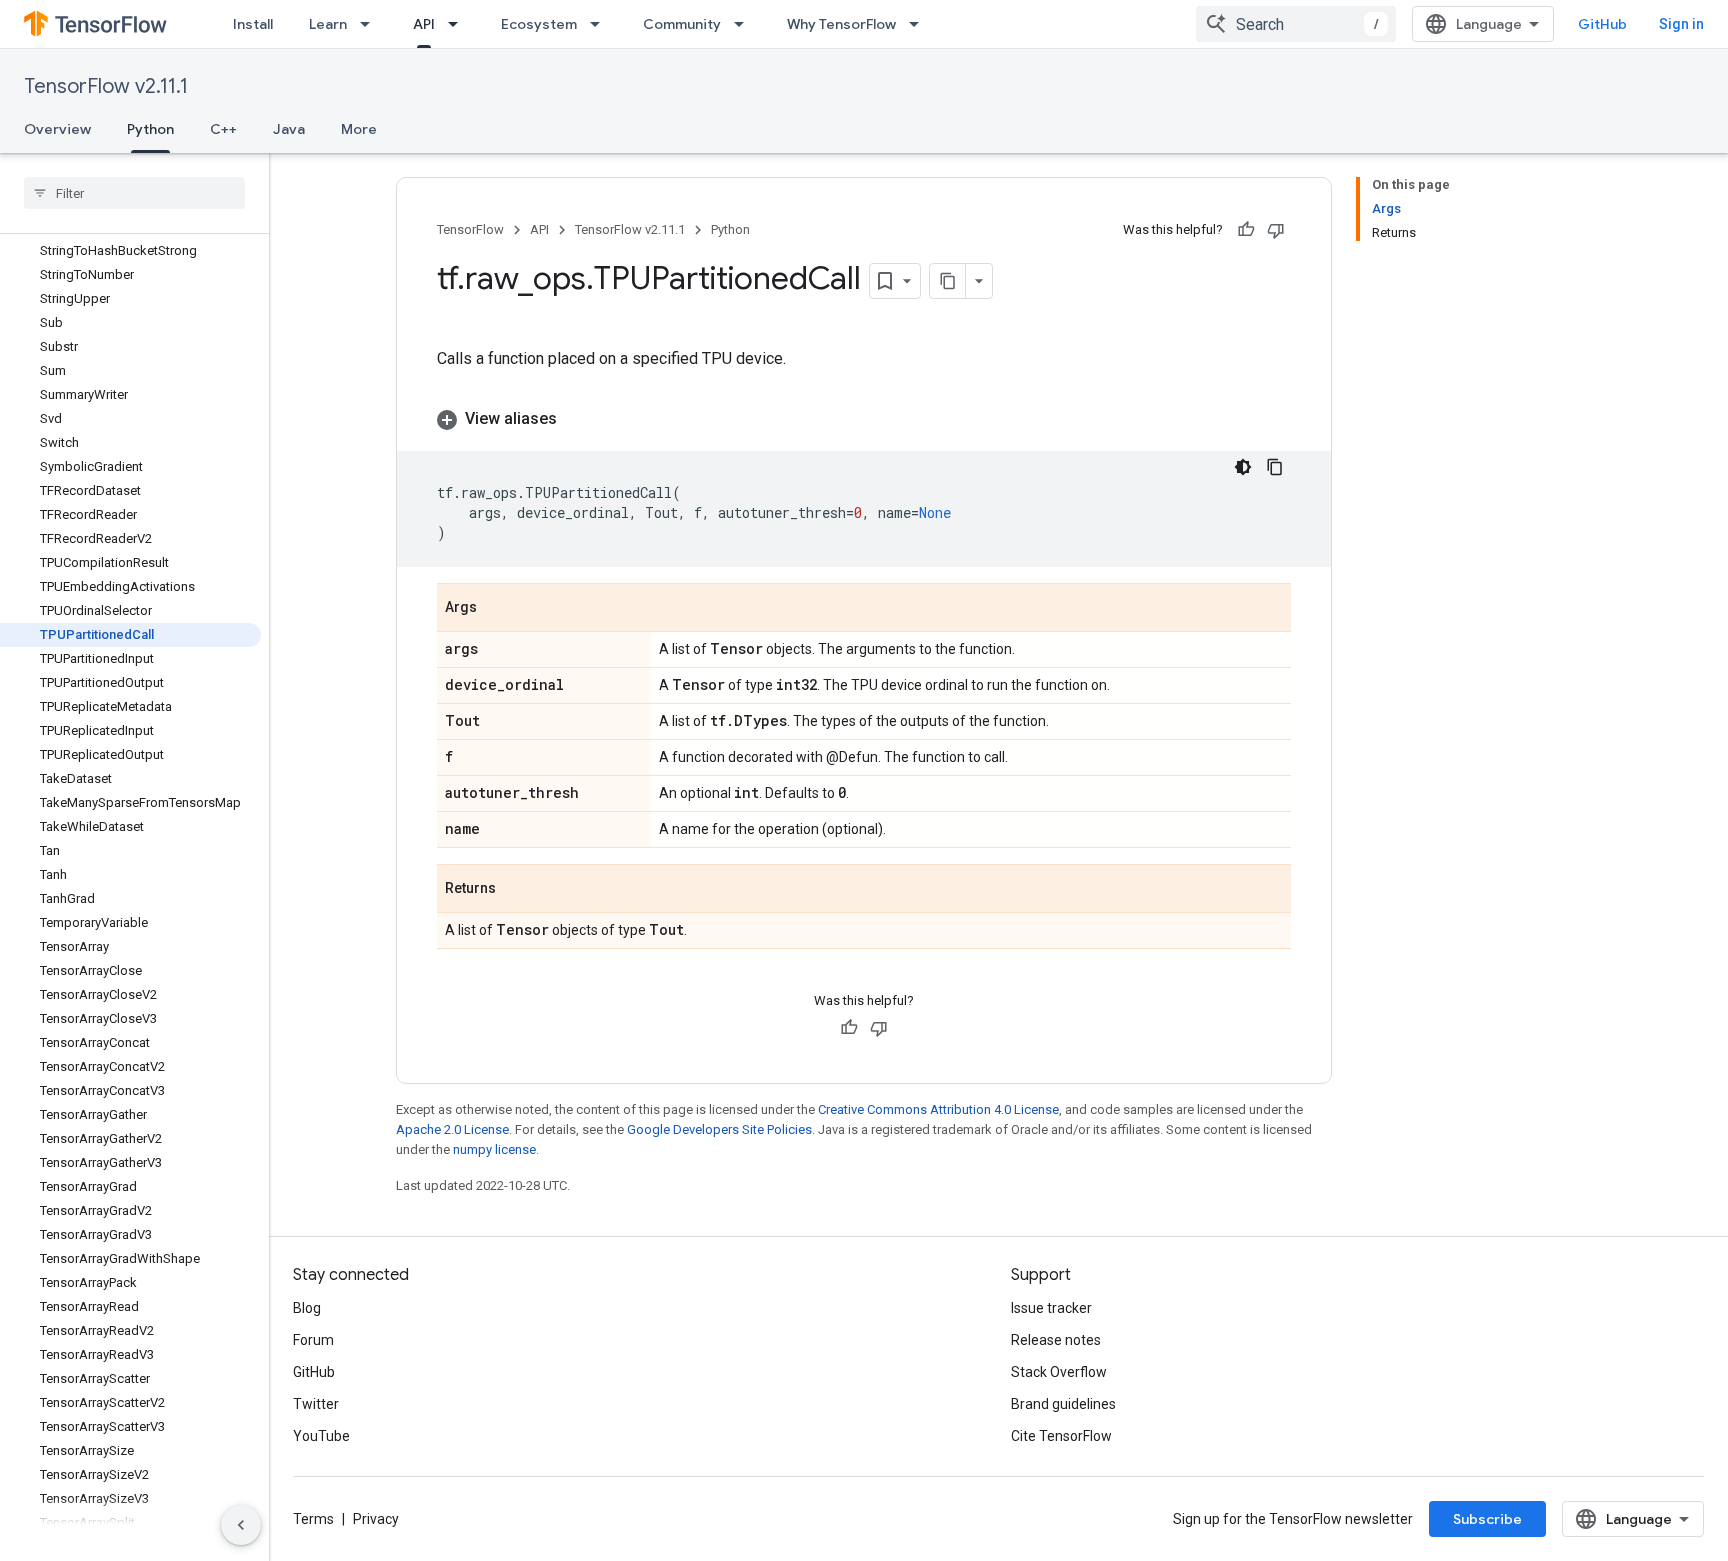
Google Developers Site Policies (719, 1129)
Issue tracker (1051, 1308)
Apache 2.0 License (452, 1129)
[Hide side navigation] (241, 1525)
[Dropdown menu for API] (459, 24)
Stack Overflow (1059, 1372)
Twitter (316, 1404)
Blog (307, 1308)
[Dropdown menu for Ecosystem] (601, 24)
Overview (57, 129)
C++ (223, 129)
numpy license (494, 1149)
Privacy (376, 1519)
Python (150, 129)
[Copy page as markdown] (948, 281)
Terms (313, 1519)
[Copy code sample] (1275, 467)
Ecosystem (539, 24)
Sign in (1681, 24)
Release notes (1056, 1340)
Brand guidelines (1063, 1404)
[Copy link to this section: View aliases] (577, 419)
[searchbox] (134, 193)
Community (682, 24)
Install (253, 24)
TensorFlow (470, 229)
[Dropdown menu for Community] (745, 24)
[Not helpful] (1276, 230)
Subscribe (1487, 1519)
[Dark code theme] (1243, 467)
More (359, 129)
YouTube (321, 1436)
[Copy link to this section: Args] (497, 609)
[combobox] (1296, 24)
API (424, 24)
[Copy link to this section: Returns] (516, 890)
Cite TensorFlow (1061, 1436)
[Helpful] (1246, 230)
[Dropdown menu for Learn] (371, 24)
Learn (328, 24)
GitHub (1602, 24)
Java (289, 129)
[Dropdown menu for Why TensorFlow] (920, 24)
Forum (313, 1340)
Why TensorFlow (841, 24)
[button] (864, 419)
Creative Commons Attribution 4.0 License (938, 1109)
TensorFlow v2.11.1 (106, 86)
